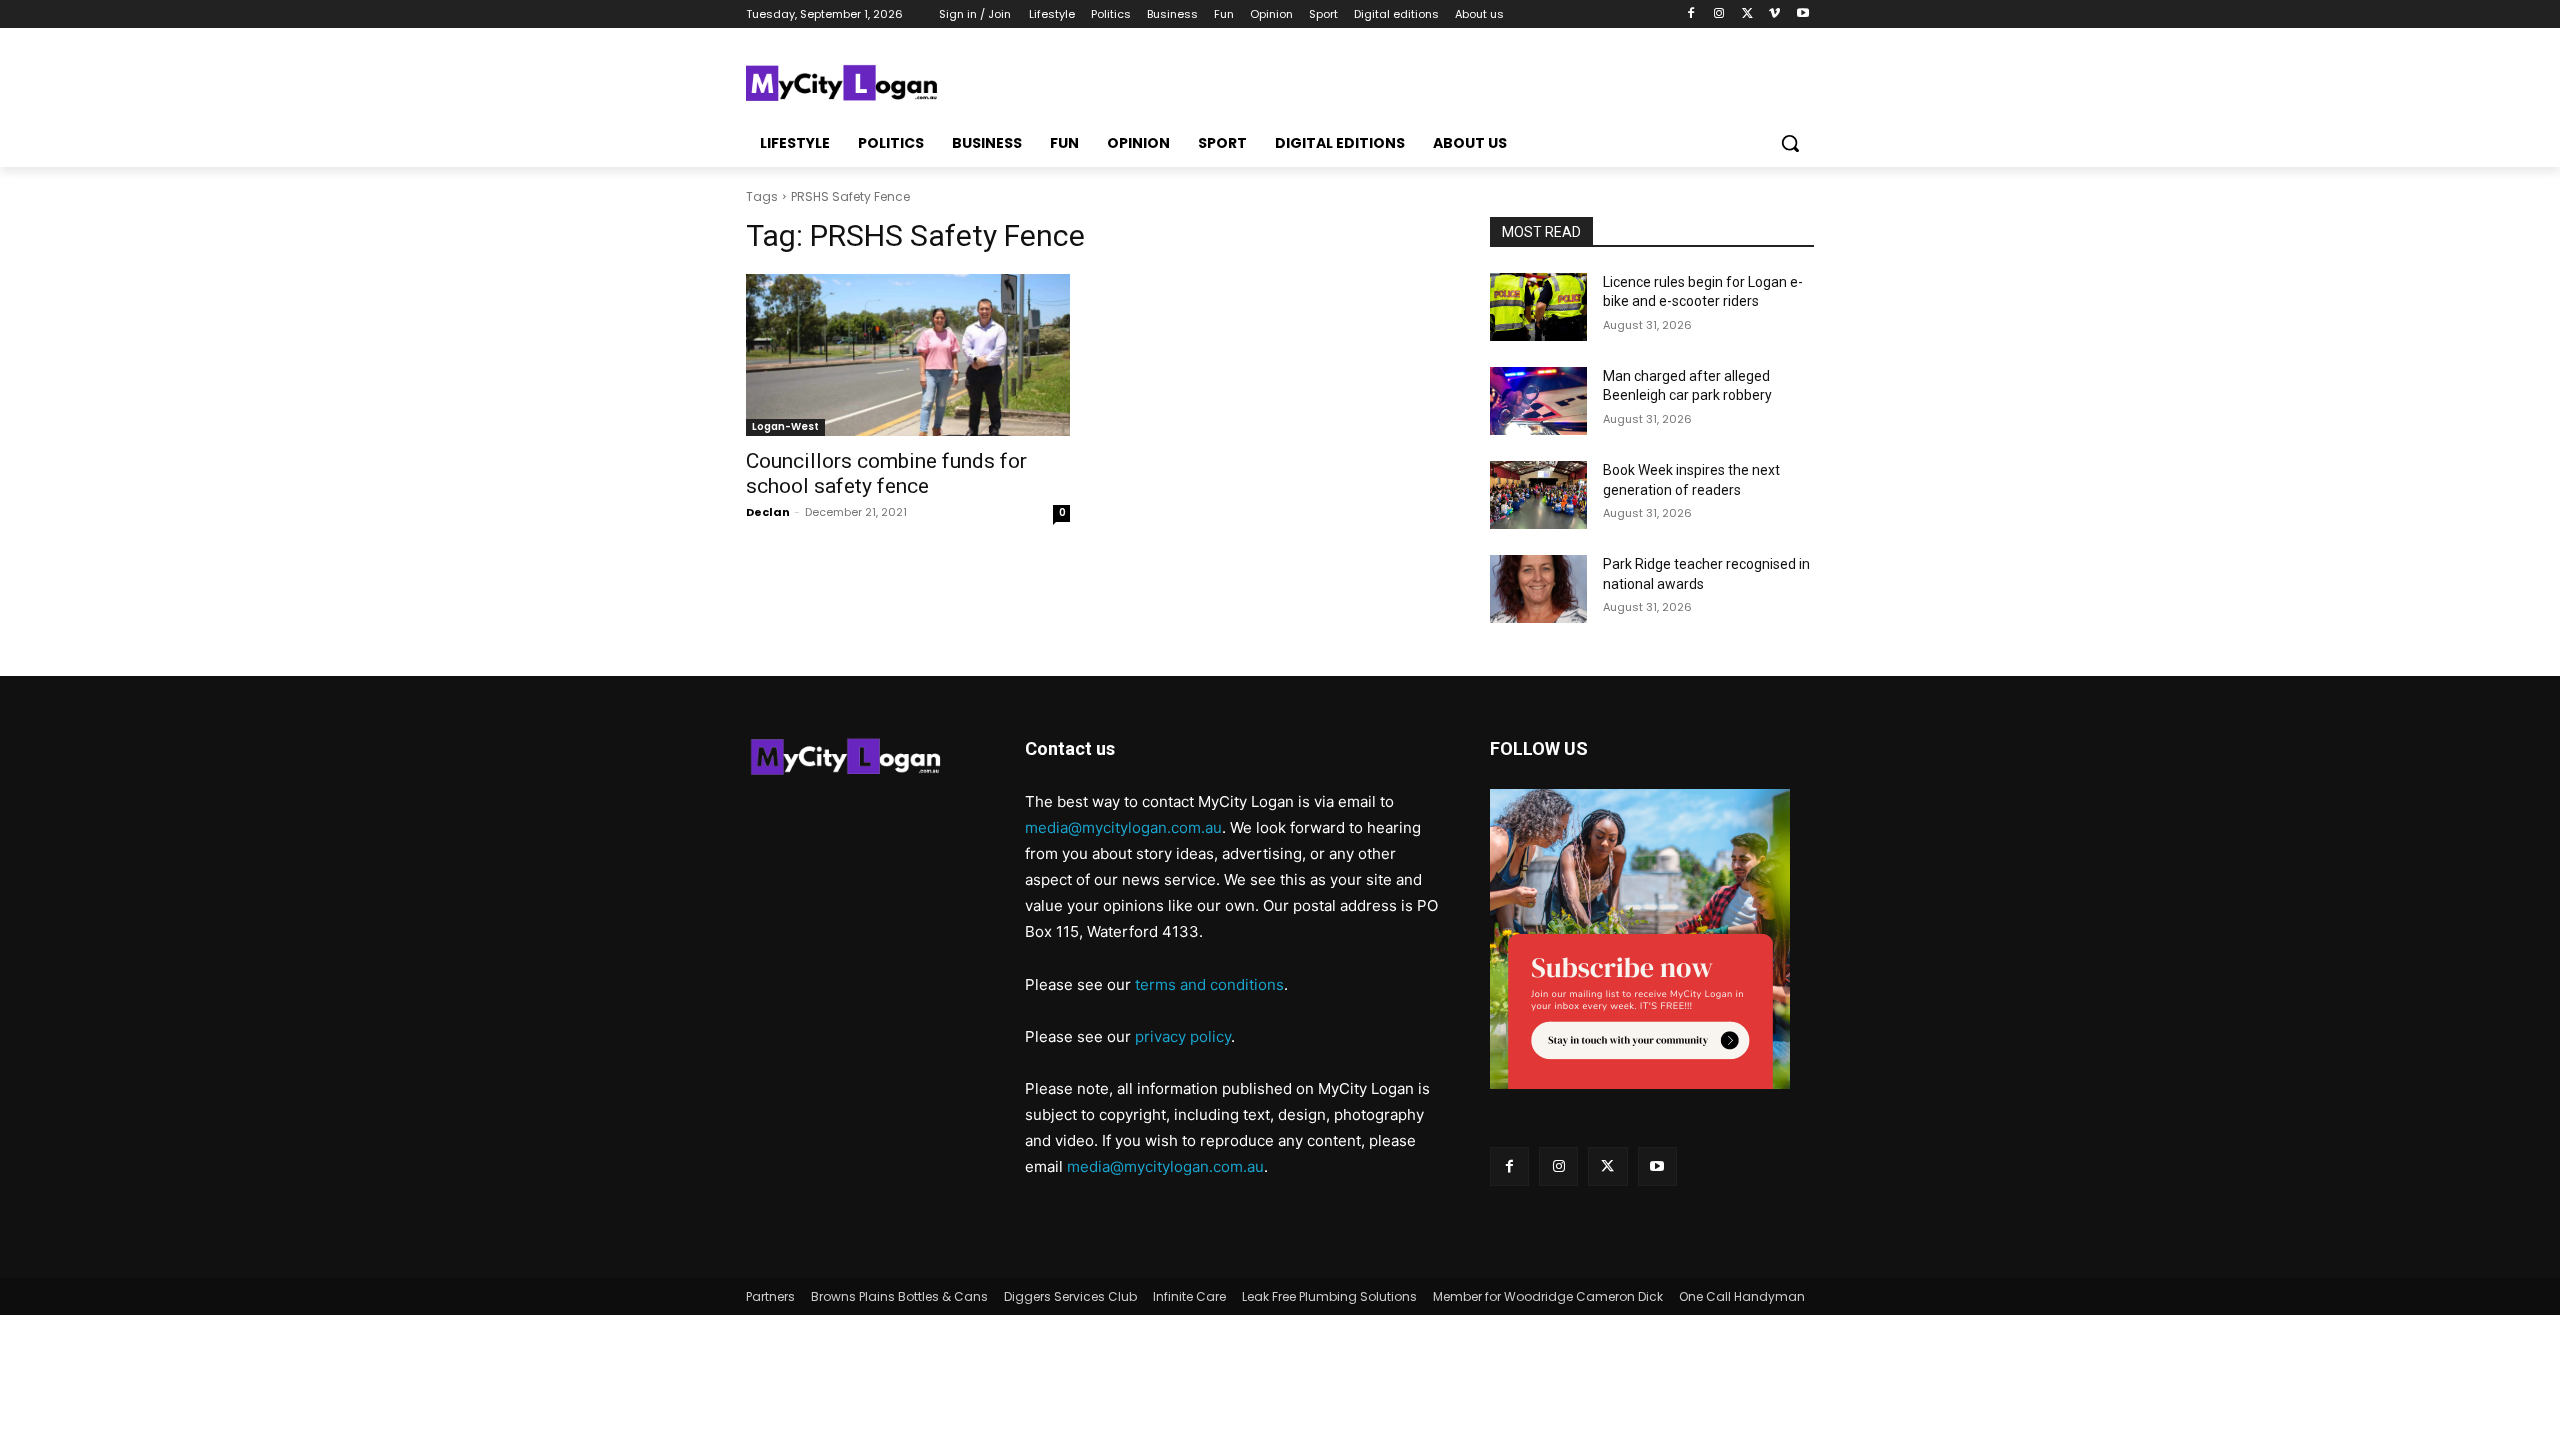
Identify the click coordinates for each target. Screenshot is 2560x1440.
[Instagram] (1719, 14)
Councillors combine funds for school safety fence (886, 473)
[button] (1790, 143)
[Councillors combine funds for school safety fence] (908, 355)
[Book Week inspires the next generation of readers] (1538, 495)
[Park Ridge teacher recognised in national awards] (1538, 589)
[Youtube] (1802, 14)
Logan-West (785, 426)
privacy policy (1183, 1036)
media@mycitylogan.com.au (1123, 827)
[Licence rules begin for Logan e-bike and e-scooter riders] (1538, 307)
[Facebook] (1691, 14)
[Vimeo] (1774, 14)
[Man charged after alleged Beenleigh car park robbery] (1538, 401)
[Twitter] (1747, 14)
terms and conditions (1209, 984)
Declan (768, 512)
